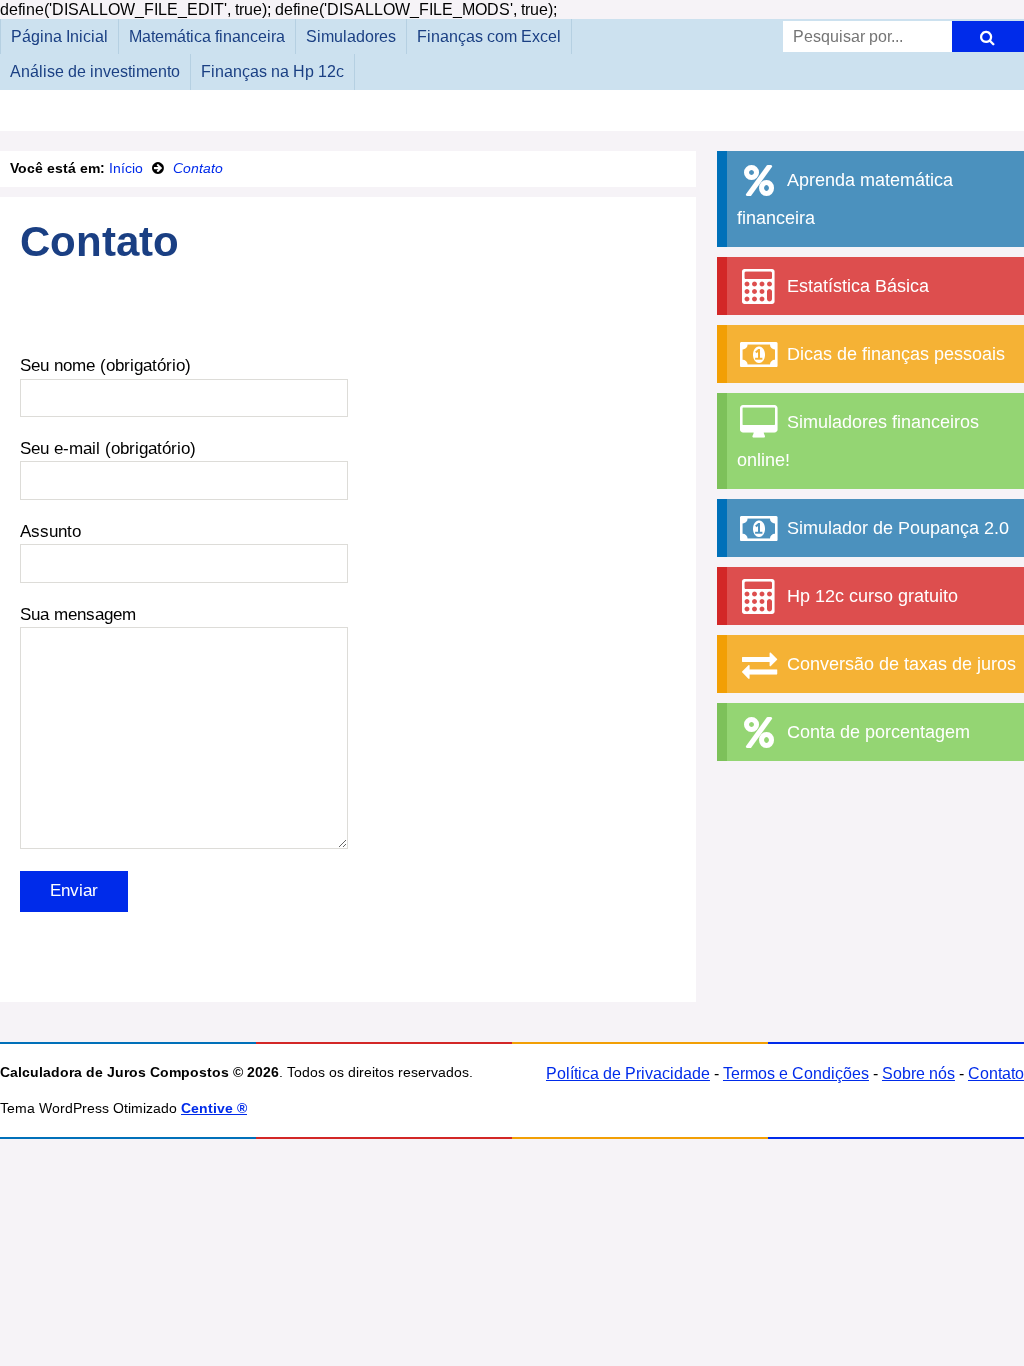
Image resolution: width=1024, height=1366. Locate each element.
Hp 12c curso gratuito (870, 596)
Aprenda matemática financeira (845, 199)
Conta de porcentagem (876, 732)
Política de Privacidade (628, 1073)
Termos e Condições (796, 1073)
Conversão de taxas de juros (899, 664)
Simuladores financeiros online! (858, 441)
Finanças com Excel (489, 36)
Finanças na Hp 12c (272, 71)
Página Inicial (59, 36)
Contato (996, 1073)
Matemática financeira (207, 36)
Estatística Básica (855, 286)
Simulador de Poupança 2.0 (895, 528)
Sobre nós (918, 1073)
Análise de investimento (95, 71)
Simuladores (351, 36)
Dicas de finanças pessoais (893, 354)
